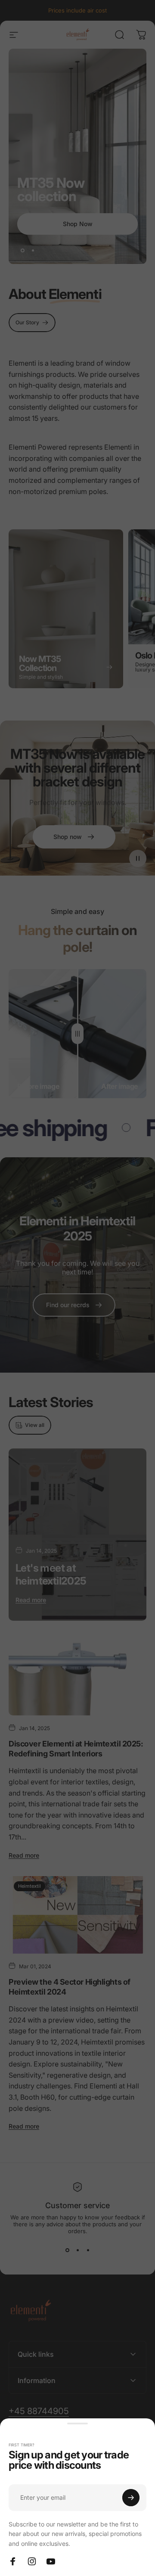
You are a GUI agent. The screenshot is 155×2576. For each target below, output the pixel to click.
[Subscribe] (131, 2498)
